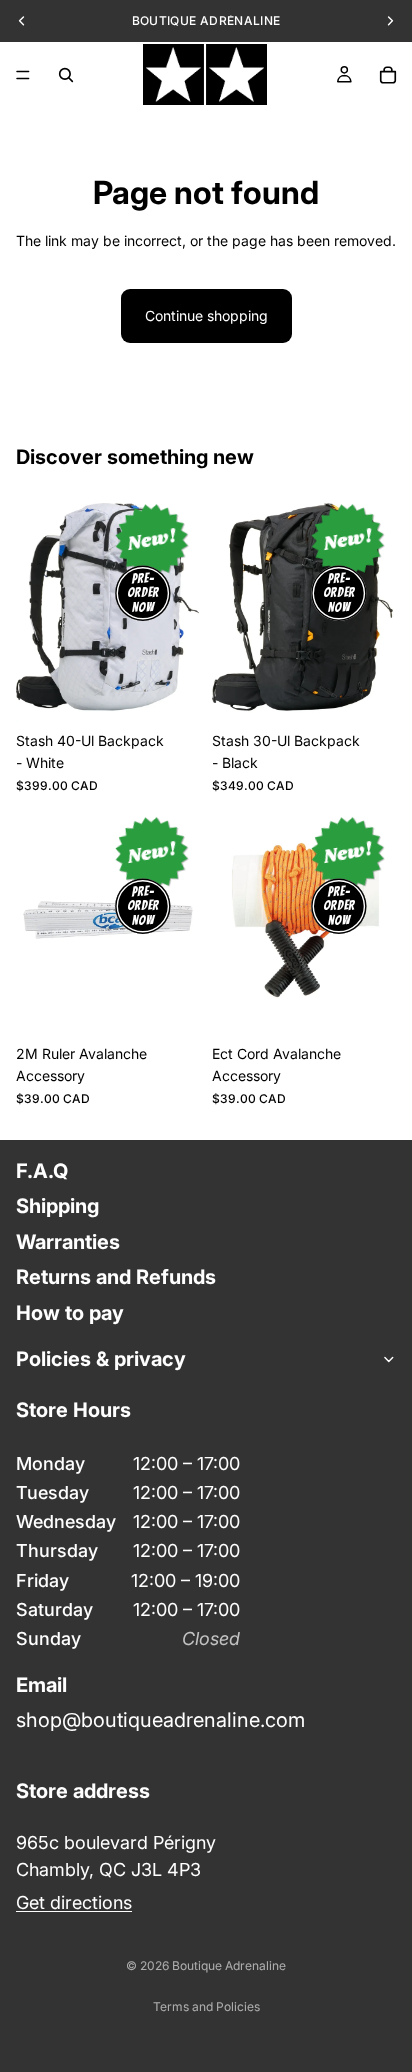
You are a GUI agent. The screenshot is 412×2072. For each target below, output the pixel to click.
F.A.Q (42, 1171)
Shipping (57, 1206)
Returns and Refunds (116, 1277)
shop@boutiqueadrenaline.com (160, 1719)
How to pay (70, 1312)
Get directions (74, 1902)
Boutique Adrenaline (229, 1965)
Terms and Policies (206, 2006)
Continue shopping (206, 315)
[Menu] (23, 75)
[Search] (66, 75)
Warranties (68, 1241)
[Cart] (388, 75)
